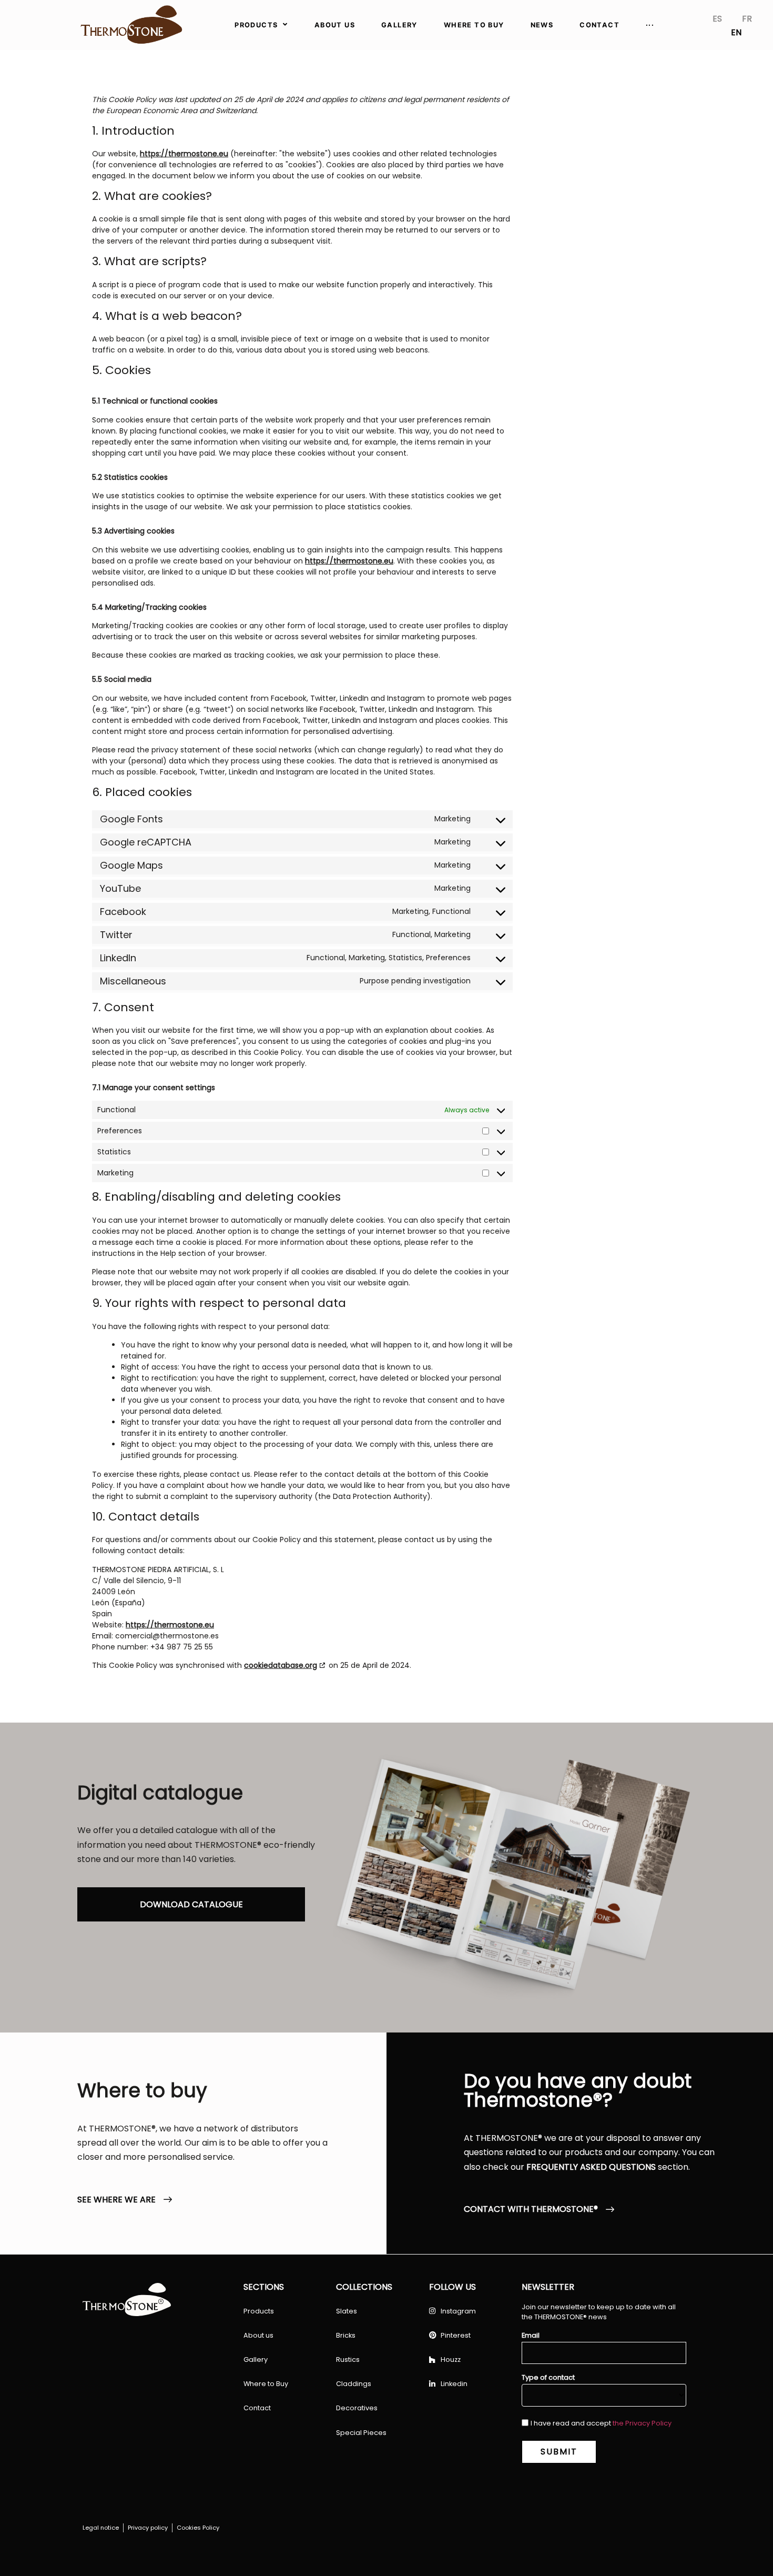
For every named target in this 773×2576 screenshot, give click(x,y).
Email (531, 2336)
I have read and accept (601, 2423)
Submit (559, 2452)
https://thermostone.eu (184, 154)
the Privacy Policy (642, 2423)
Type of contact (548, 2378)
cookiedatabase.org (281, 1665)
